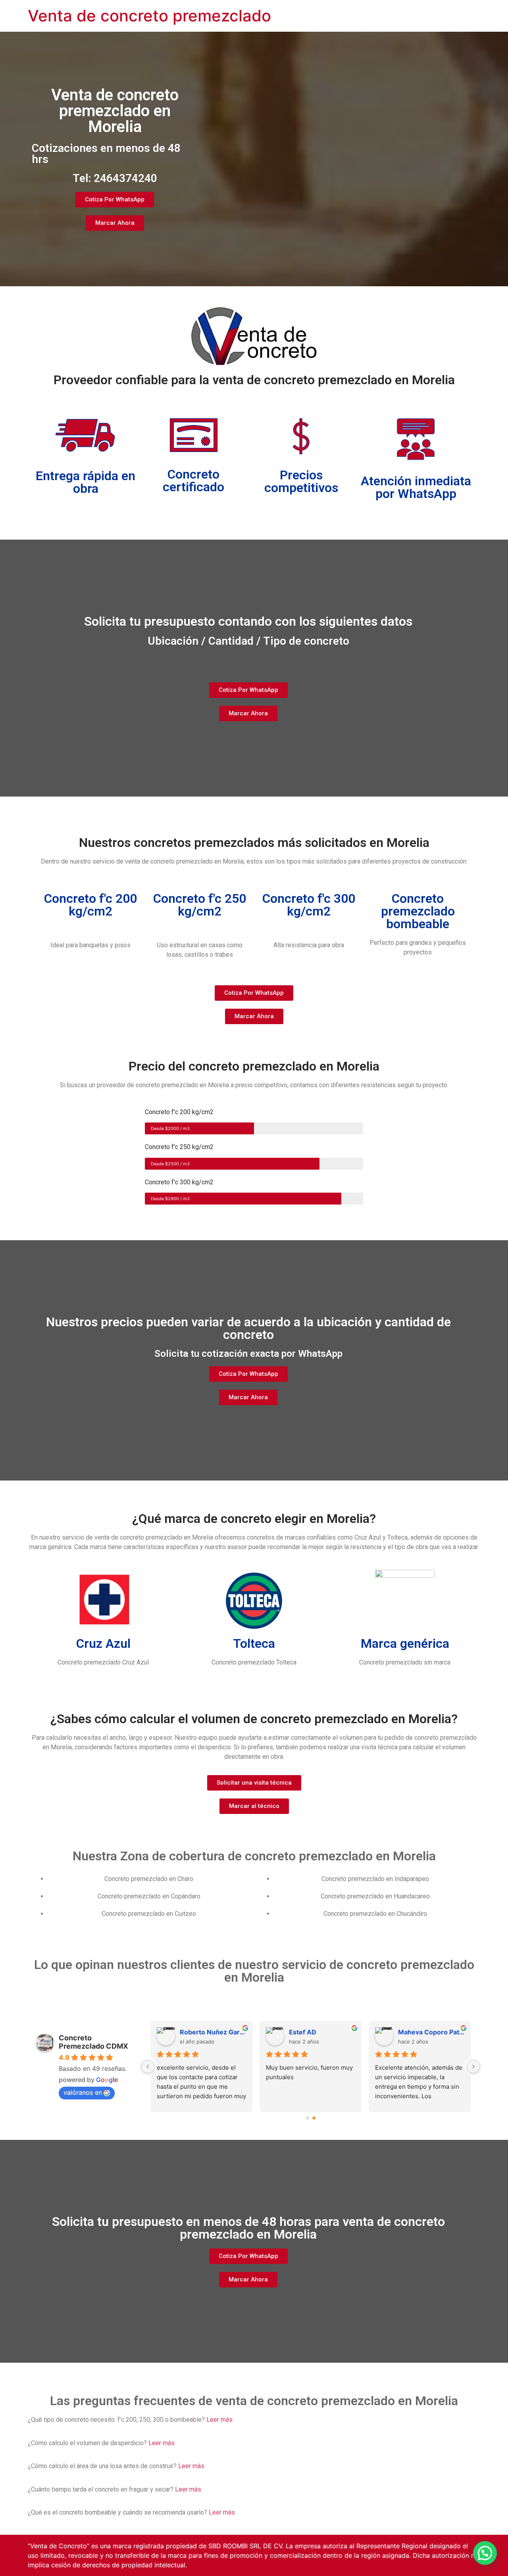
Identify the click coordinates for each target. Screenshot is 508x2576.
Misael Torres (419, 2032)
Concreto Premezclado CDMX (93, 2042)
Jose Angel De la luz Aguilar (213, 2032)
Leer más (219, 2420)
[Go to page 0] (308, 2118)
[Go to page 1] (314, 2118)
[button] (485, 2553)
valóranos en (83, 2092)
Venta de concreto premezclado (149, 16)
